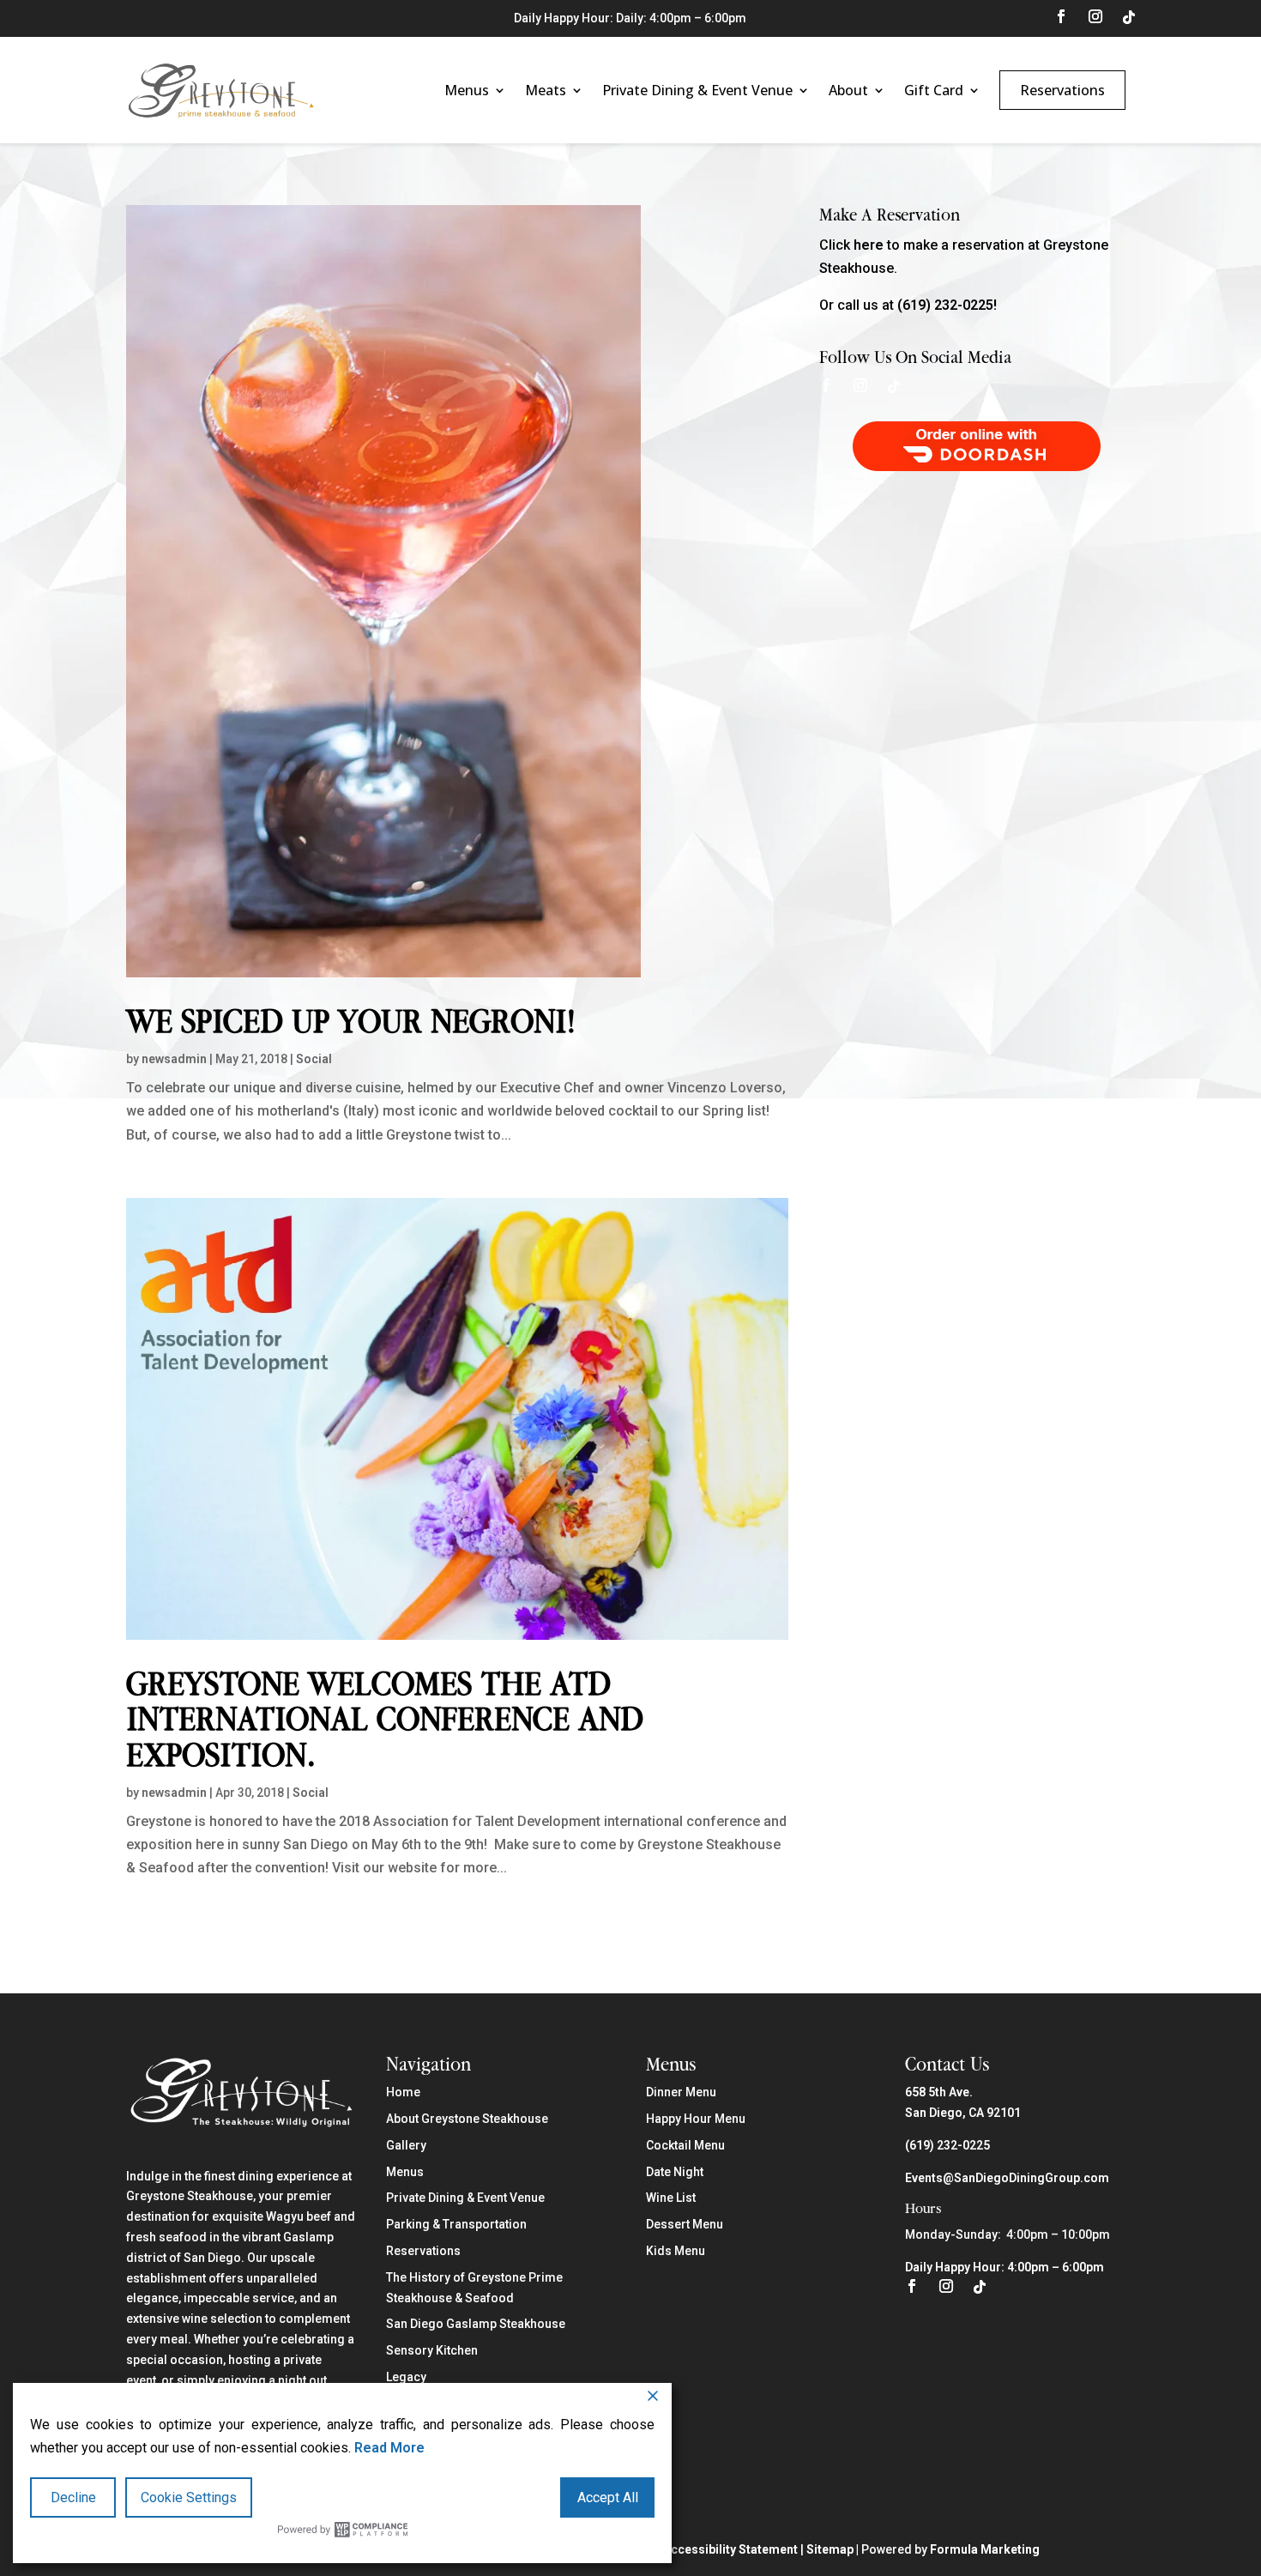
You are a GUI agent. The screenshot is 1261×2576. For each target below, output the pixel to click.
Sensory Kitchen (432, 2350)
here (869, 245)
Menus (467, 90)
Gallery (406, 2145)
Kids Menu (676, 2251)
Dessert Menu (685, 2224)
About (848, 90)
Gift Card (934, 90)
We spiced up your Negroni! (351, 1021)
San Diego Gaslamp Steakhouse (476, 2324)
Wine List (671, 2198)
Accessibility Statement (730, 2549)
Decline (73, 2497)
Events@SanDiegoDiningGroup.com (1007, 2178)
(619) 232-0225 (947, 2145)
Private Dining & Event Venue (697, 90)
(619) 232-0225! (947, 305)
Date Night (675, 2172)
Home (403, 2092)
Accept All (608, 2497)
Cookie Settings (189, 2497)
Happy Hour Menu (696, 2119)
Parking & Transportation (456, 2224)
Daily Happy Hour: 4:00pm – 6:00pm (1005, 2267)
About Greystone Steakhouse (467, 2119)
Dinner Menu (681, 2092)
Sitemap (830, 2549)
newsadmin (174, 1059)
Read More (389, 2448)
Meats (546, 90)
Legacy (406, 2377)
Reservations (1062, 90)
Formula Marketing (985, 2549)
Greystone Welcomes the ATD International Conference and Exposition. (385, 1719)
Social (314, 1059)
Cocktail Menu (685, 2145)
